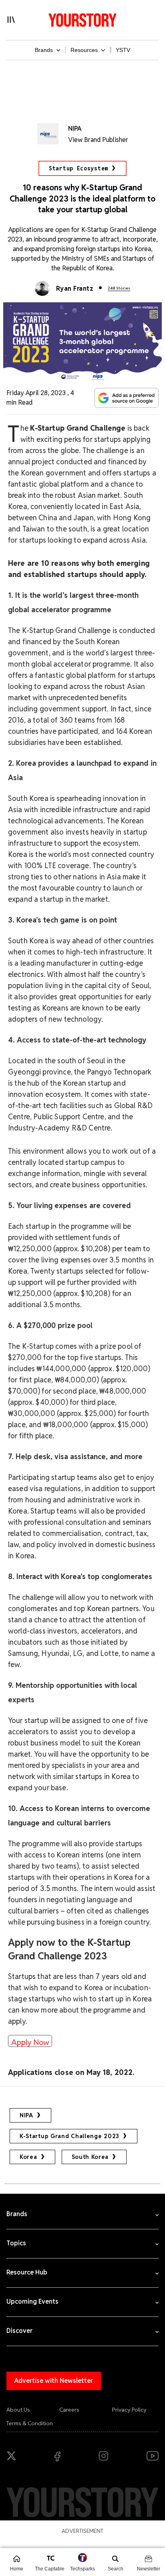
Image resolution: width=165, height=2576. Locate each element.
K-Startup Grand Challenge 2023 (69, 2136)
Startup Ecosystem (78, 168)
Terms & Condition (30, 2423)
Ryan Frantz (75, 289)
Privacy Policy (129, 2410)
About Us (18, 2410)
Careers (69, 2410)
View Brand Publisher (98, 140)
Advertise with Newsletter (54, 2381)
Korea (28, 2157)
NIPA (26, 2115)
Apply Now (30, 2042)
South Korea (90, 2157)
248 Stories (119, 288)
